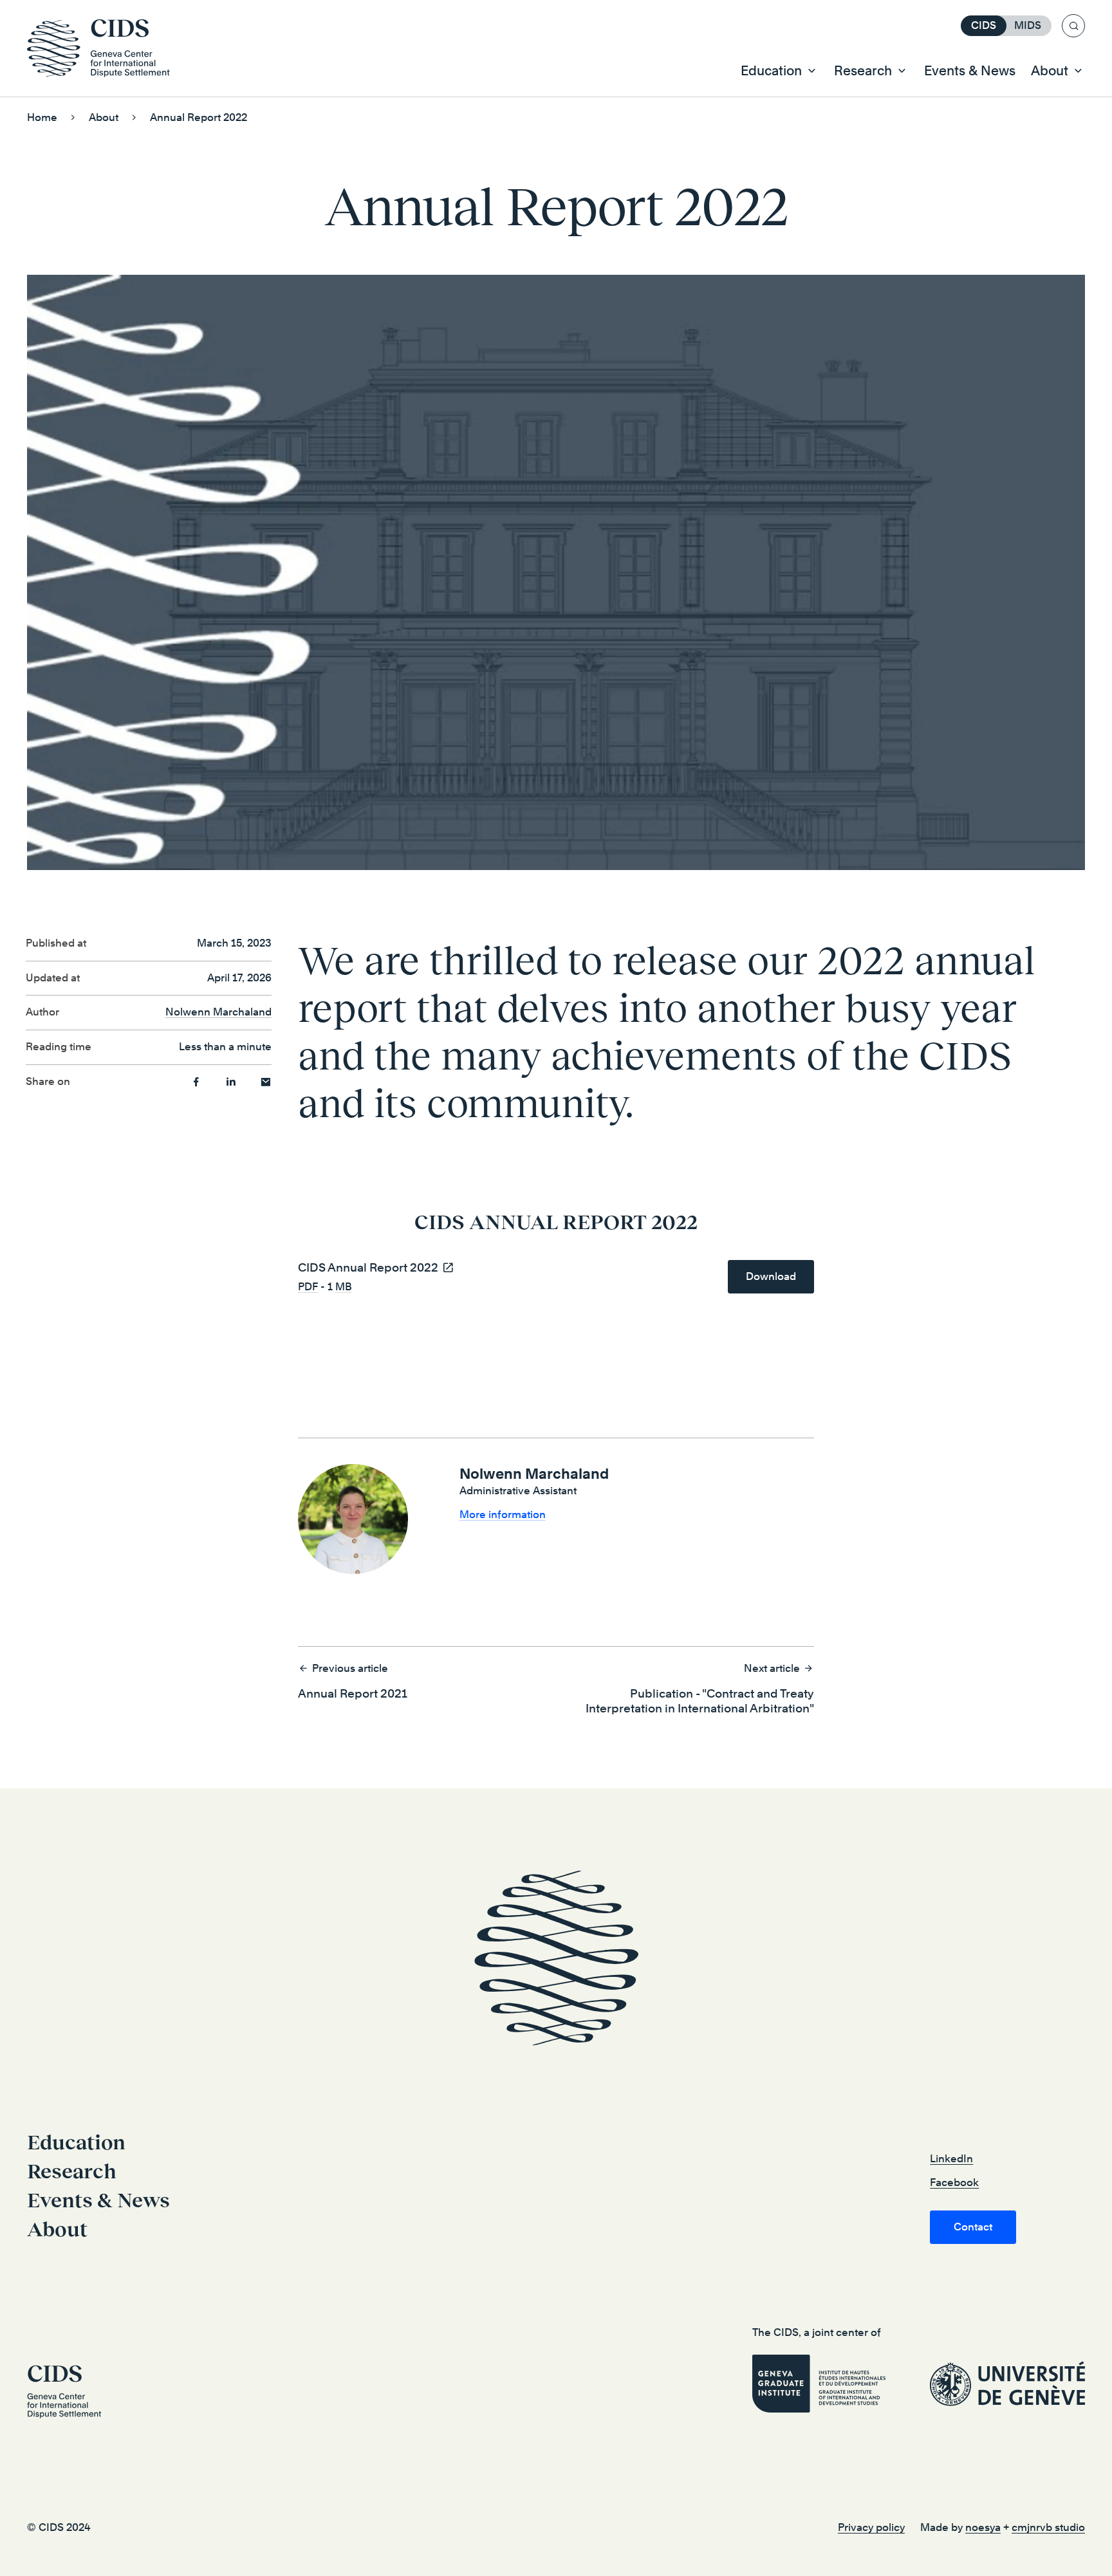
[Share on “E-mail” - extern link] (266, 1082)
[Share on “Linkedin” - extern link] (231, 1082)
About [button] (1050, 71)
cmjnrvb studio (1048, 2527)
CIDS (984, 25)
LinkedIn (951, 2159)
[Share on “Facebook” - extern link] (196, 1082)
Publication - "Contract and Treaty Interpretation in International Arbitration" (700, 1689)
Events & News (970, 71)
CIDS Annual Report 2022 (368, 1267)
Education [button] (771, 71)
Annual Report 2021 (353, 1681)
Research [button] (863, 71)
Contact (973, 2227)
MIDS (1028, 25)
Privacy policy (871, 2527)
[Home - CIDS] (105, 48)
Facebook (954, 2182)
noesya (983, 2527)
